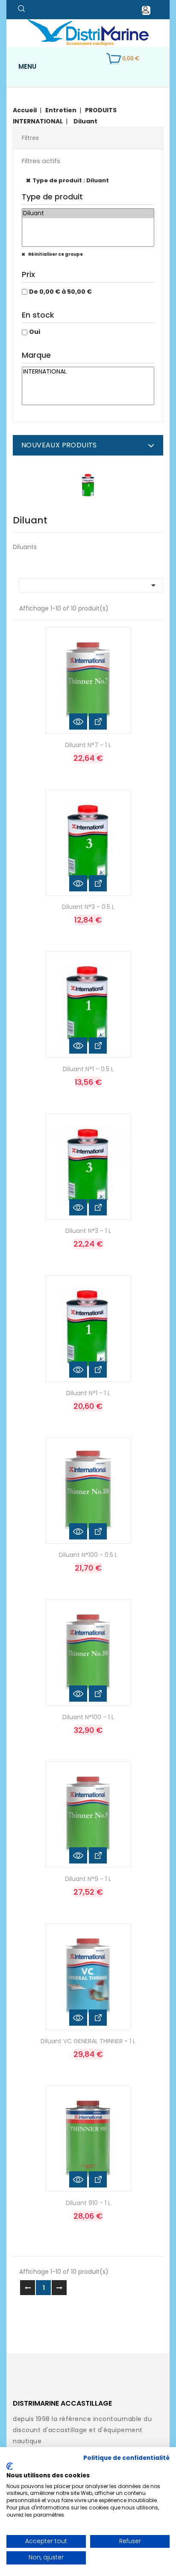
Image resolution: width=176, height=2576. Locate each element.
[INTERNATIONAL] (88, 372)
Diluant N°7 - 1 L (88, 745)
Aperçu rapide (78, 721)
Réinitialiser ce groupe (55, 254)
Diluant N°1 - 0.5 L (88, 1069)
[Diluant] (88, 213)
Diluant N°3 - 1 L (88, 1231)
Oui (35, 332)
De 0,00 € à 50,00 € (60, 292)
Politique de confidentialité (126, 2458)
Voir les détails (98, 721)
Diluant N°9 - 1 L (88, 1879)
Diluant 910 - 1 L (88, 2203)
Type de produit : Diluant (71, 180)
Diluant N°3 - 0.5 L (88, 907)
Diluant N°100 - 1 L (88, 1717)
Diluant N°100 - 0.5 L (88, 1555)
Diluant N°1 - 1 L (88, 1393)
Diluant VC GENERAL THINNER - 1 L (88, 2041)
